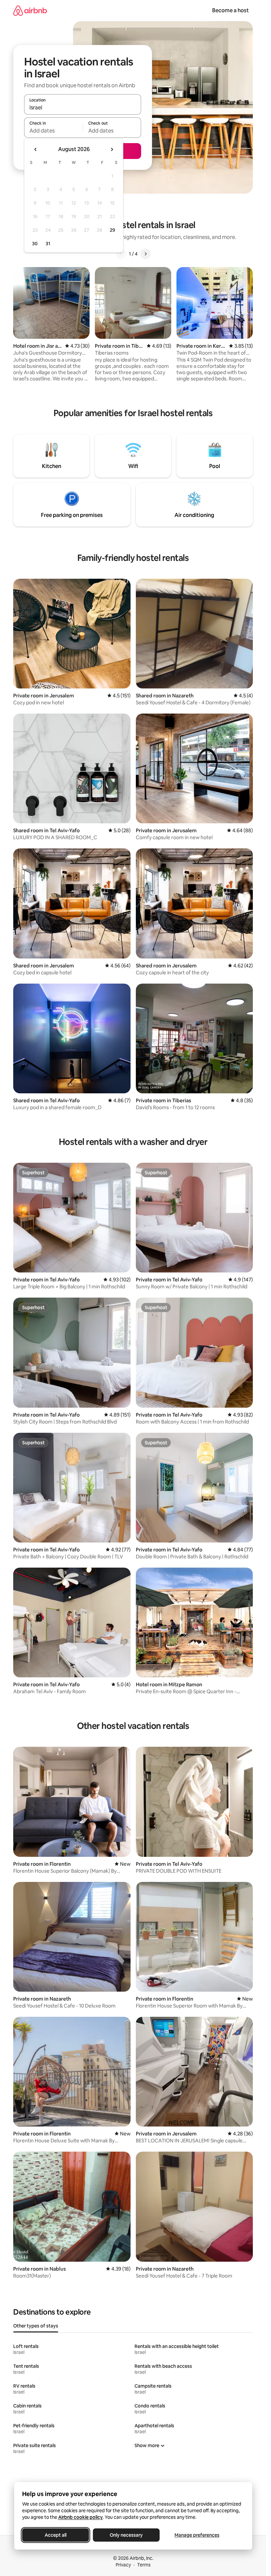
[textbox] (53, 131)
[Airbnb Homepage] (30, 10)
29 (112, 230)
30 (35, 244)
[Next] (145, 254)
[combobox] (83, 107)
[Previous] (121, 254)
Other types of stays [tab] (36, 2326)
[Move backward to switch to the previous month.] (36, 149)
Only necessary (126, 2535)
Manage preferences (197, 2535)
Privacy (123, 2565)
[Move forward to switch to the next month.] (112, 149)
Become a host (231, 10)
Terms (144, 2565)
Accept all (56, 2535)
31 (48, 244)
